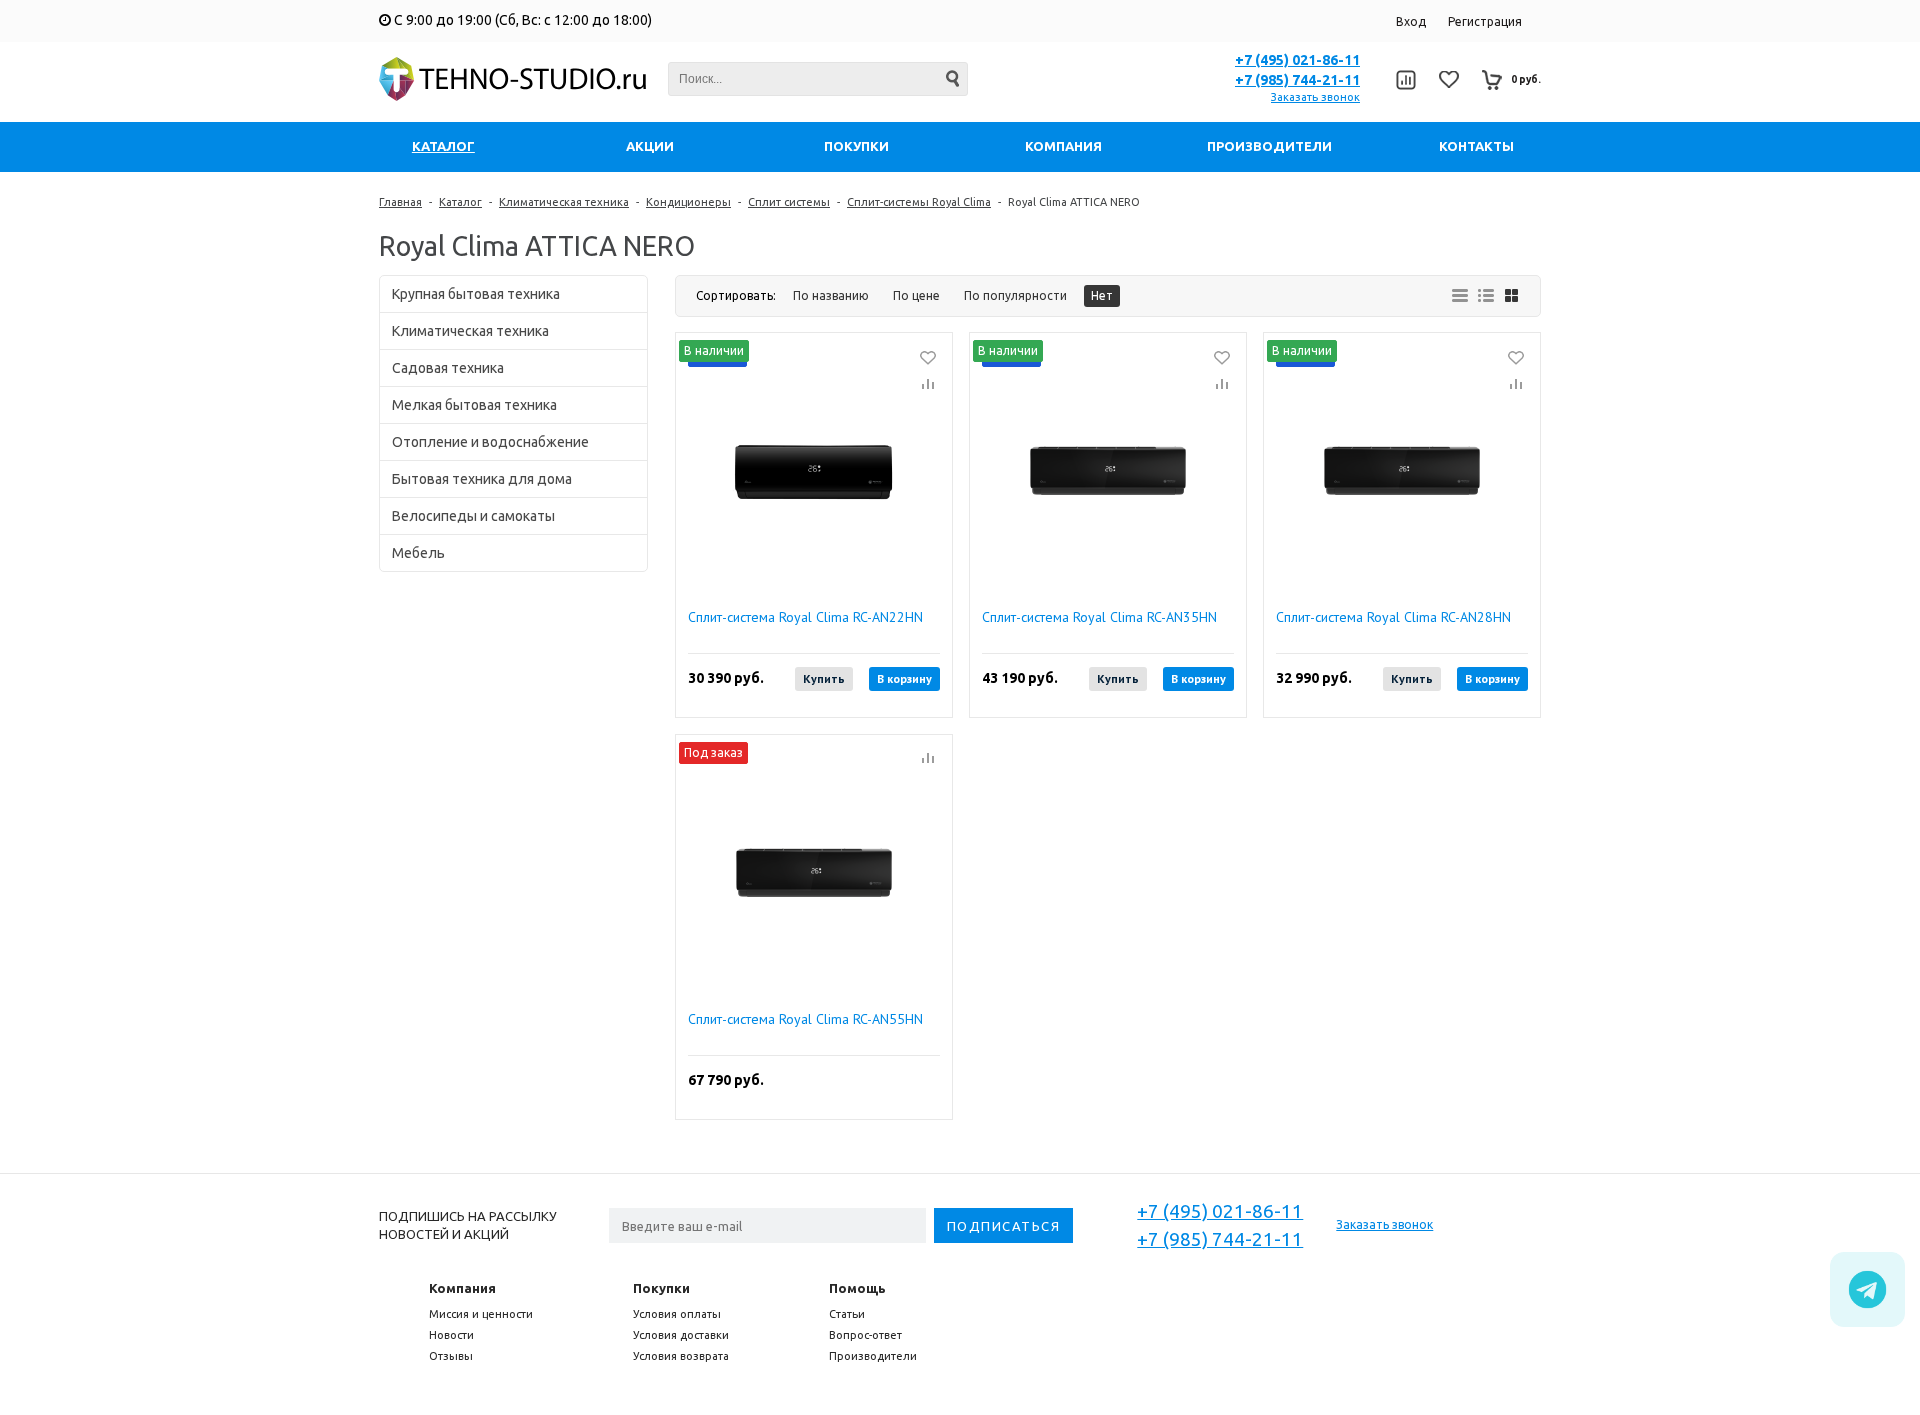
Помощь (857, 1288)
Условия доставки (681, 1335)
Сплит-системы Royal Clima (919, 202)
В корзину (904, 678)
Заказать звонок (1315, 97)
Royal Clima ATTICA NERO (1074, 202)
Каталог (460, 202)
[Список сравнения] (1405, 80)
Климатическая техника (564, 202)
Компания (462, 1288)
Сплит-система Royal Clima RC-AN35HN (1099, 617)
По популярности (1015, 295)
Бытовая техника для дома (482, 479)
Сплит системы (789, 202)
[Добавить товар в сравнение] (928, 385)
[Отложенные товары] (1449, 79)
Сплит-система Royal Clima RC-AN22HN (805, 617)
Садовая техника (448, 368)
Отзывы (451, 1356)
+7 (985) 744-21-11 (1297, 80)
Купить (824, 678)
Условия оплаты (677, 1314)
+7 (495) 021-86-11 (1297, 60)
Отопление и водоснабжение (490, 442)
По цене (916, 295)
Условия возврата (681, 1356)
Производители (873, 1356)
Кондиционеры (688, 202)
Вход (1411, 21)
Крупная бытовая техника (476, 294)
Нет (1102, 295)
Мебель (418, 553)
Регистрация (1485, 21)
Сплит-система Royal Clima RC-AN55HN (805, 1019)
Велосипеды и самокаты (473, 516)
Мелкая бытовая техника (474, 405)
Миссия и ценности (481, 1314)
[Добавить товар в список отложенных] (928, 357)
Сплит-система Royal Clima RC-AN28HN (1393, 617)
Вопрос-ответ (865, 1335)
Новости (451, 1335)
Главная (400, 202)
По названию (831, 295)
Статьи (847, 1314)
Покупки (661, 1288)
